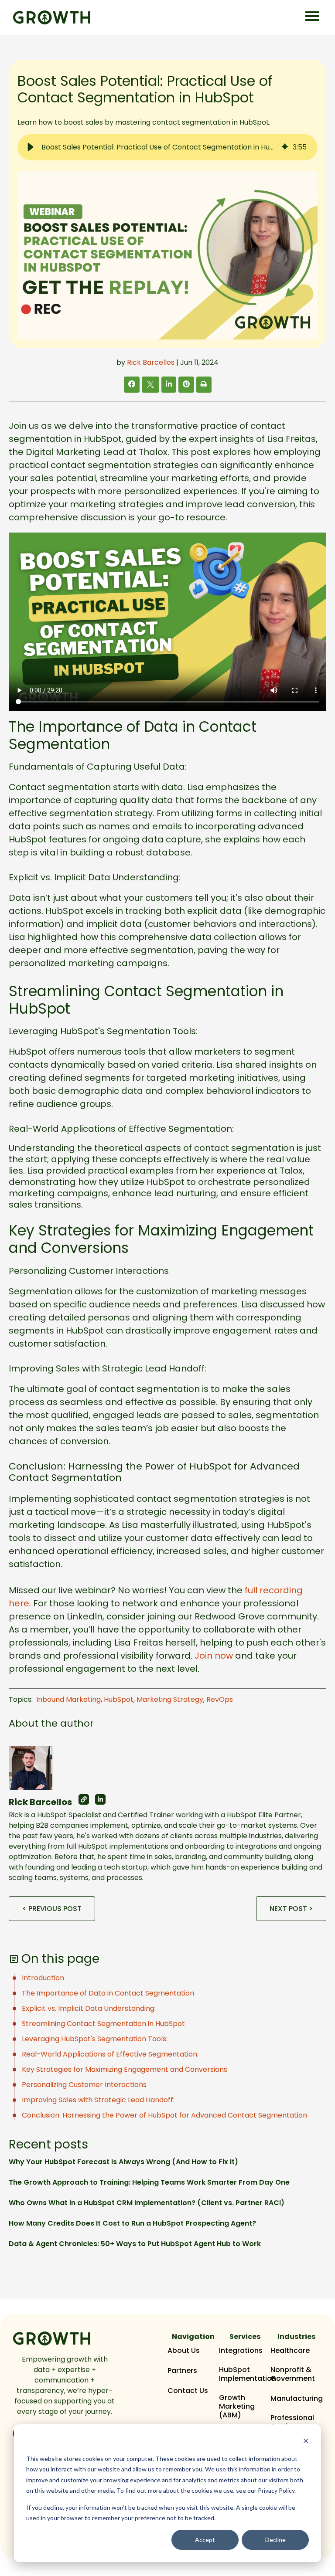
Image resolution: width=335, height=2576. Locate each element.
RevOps (220, 1699)
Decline (275, 2540)
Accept (205, 2540)
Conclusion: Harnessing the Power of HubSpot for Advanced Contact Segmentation (164, 2115)
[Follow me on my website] (84, 1799)
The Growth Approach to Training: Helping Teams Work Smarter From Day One (149, 2182)
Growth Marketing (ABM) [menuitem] (237, 2406)
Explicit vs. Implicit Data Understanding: (89, 2008)
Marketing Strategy (170, 1699)
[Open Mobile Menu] (312, 17)
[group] (167, 147)
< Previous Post (52, 1909)
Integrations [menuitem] (241, 2351)
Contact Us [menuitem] (188, 2391)
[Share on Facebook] (132, 384)
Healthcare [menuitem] (290, 2351)
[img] (285, 147)
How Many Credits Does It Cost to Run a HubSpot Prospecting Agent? (132, 2223)
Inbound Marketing (68, 1699)
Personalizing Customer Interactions (84, 2085)
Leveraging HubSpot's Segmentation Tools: (95, 2039)
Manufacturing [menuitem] (297, 2399)
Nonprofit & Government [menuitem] (293, 2374)
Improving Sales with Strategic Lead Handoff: (98, 2100)
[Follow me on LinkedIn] (100, 1799)
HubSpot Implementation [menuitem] (248, 2374)
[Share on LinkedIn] (169, 384)
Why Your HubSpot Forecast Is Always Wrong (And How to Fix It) (123, 2162)
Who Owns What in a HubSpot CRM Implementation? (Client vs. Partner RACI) (147, 2203)
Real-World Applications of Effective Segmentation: (110, 2054)
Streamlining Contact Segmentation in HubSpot (103, 2024)
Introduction (43, 1978)
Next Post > (291, 1909)
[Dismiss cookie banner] (306, 2442)
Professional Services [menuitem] (292, 2422)
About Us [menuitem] (184, 2351)
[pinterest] (186, 384)
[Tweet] (150, 385)
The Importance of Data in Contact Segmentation (108, 1993)
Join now (214, 1656)
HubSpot (119, 1699)
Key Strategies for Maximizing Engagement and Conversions (125, 2069)
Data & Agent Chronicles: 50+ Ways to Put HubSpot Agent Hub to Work (135, 2244)
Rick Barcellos (151, 362)
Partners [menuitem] (182, 2371)
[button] (31, 147)
